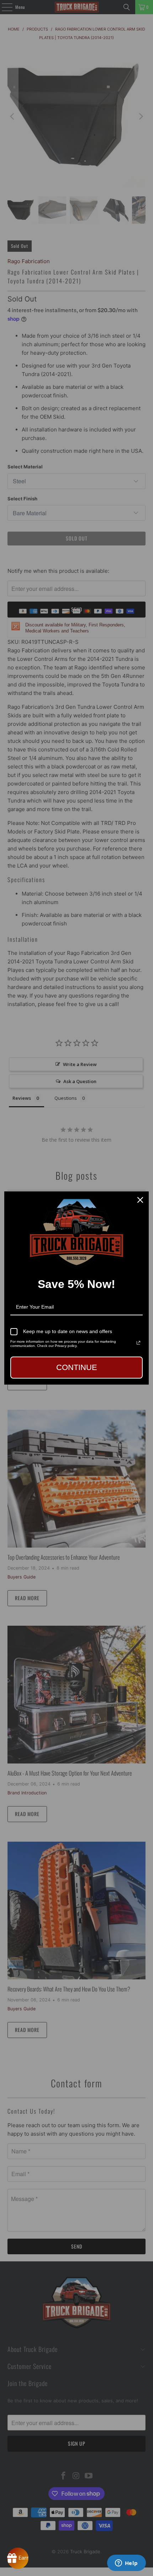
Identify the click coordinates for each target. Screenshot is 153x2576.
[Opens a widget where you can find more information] (126, 2564)
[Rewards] (18, 2558)
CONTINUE (77, 1367)
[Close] (140, 1200)
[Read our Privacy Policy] (138, 1343)
